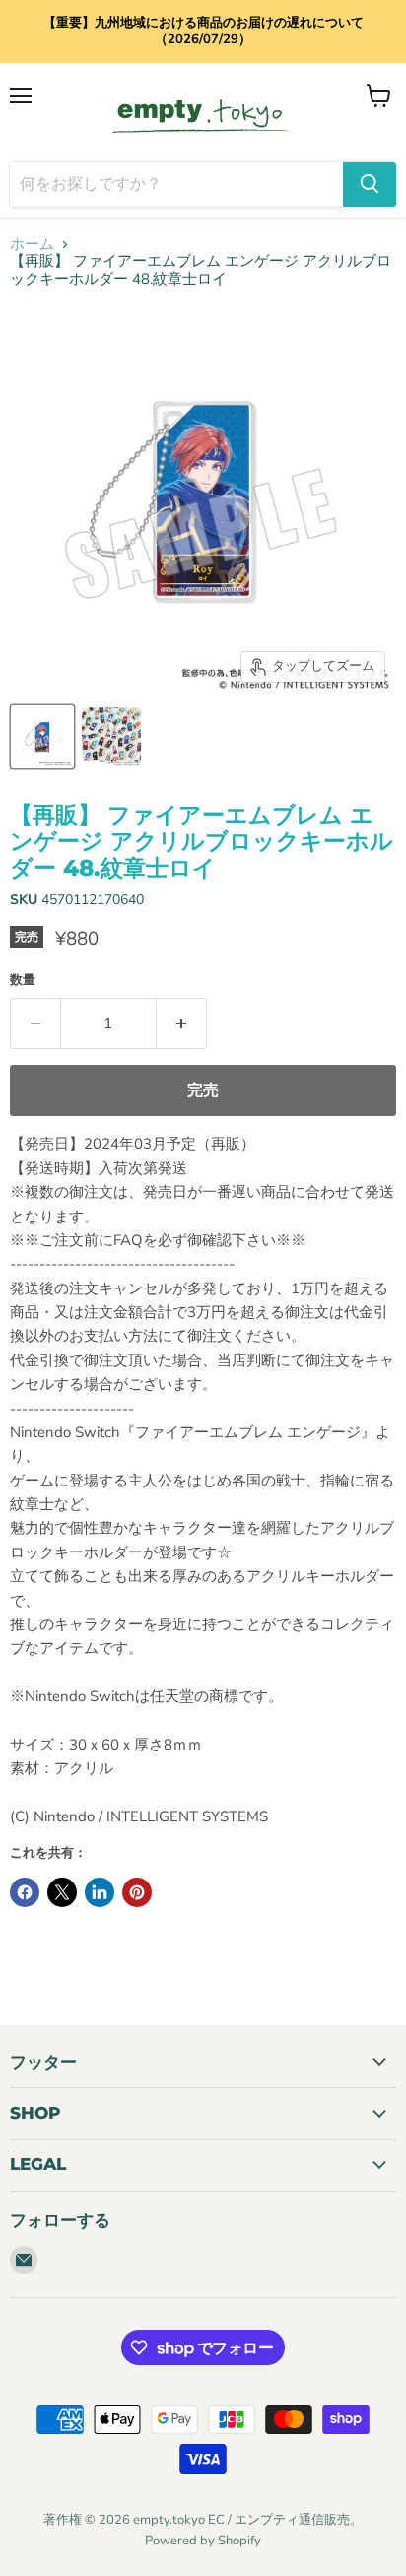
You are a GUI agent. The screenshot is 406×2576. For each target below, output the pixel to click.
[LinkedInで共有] (100, 1892)
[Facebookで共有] (25, 1892)
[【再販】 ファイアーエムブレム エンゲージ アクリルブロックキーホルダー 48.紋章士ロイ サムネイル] (42, 737)
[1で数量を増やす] (182, 1024)
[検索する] (370, 184)
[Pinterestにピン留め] (137, 1892)
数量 (23, 981)
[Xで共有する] (62, 1892)
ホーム (32, 245)
